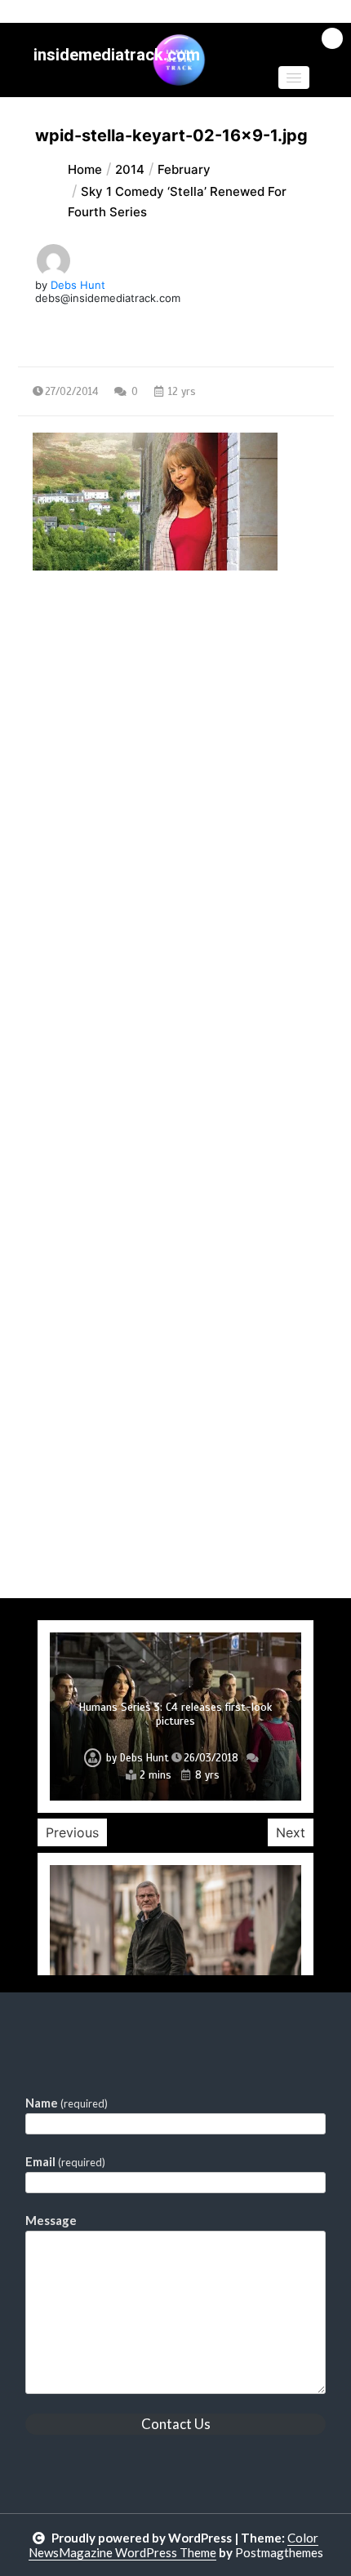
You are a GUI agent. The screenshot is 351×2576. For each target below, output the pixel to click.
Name (67, 2103)
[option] (175, 1716)
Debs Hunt (78, 285)
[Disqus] (176, 966)
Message (51, 2220)
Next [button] (291, 1832)
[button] (294, 78)
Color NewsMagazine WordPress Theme (174, 2545)
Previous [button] (72, 1832)
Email (65, 2161)
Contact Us (176, 2424)
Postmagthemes (279, 2552)
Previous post (97, 712)
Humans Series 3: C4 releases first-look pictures (175, 1714)
